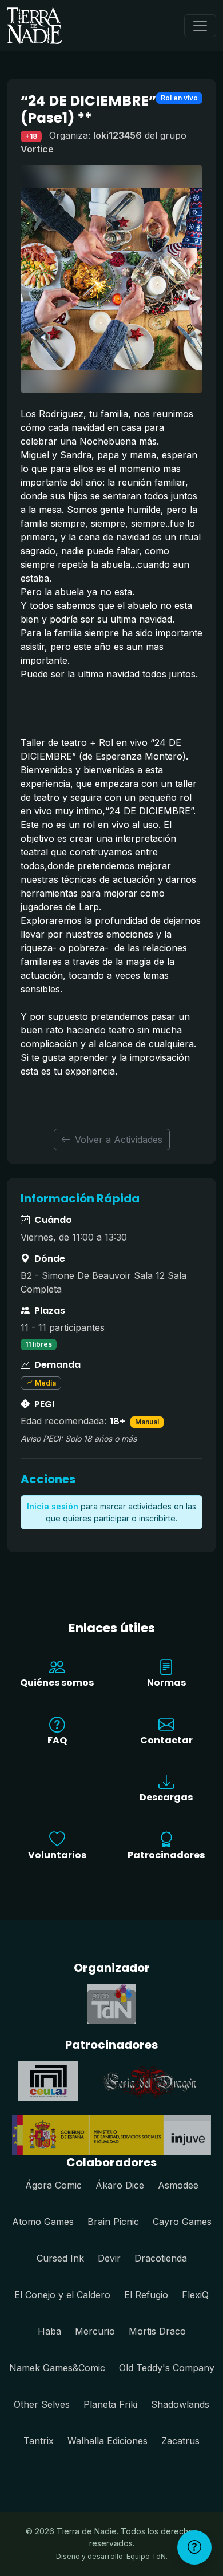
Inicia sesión (53, 1506)
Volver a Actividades (119, 1140)
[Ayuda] (194, 2547)
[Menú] (200, 26)
